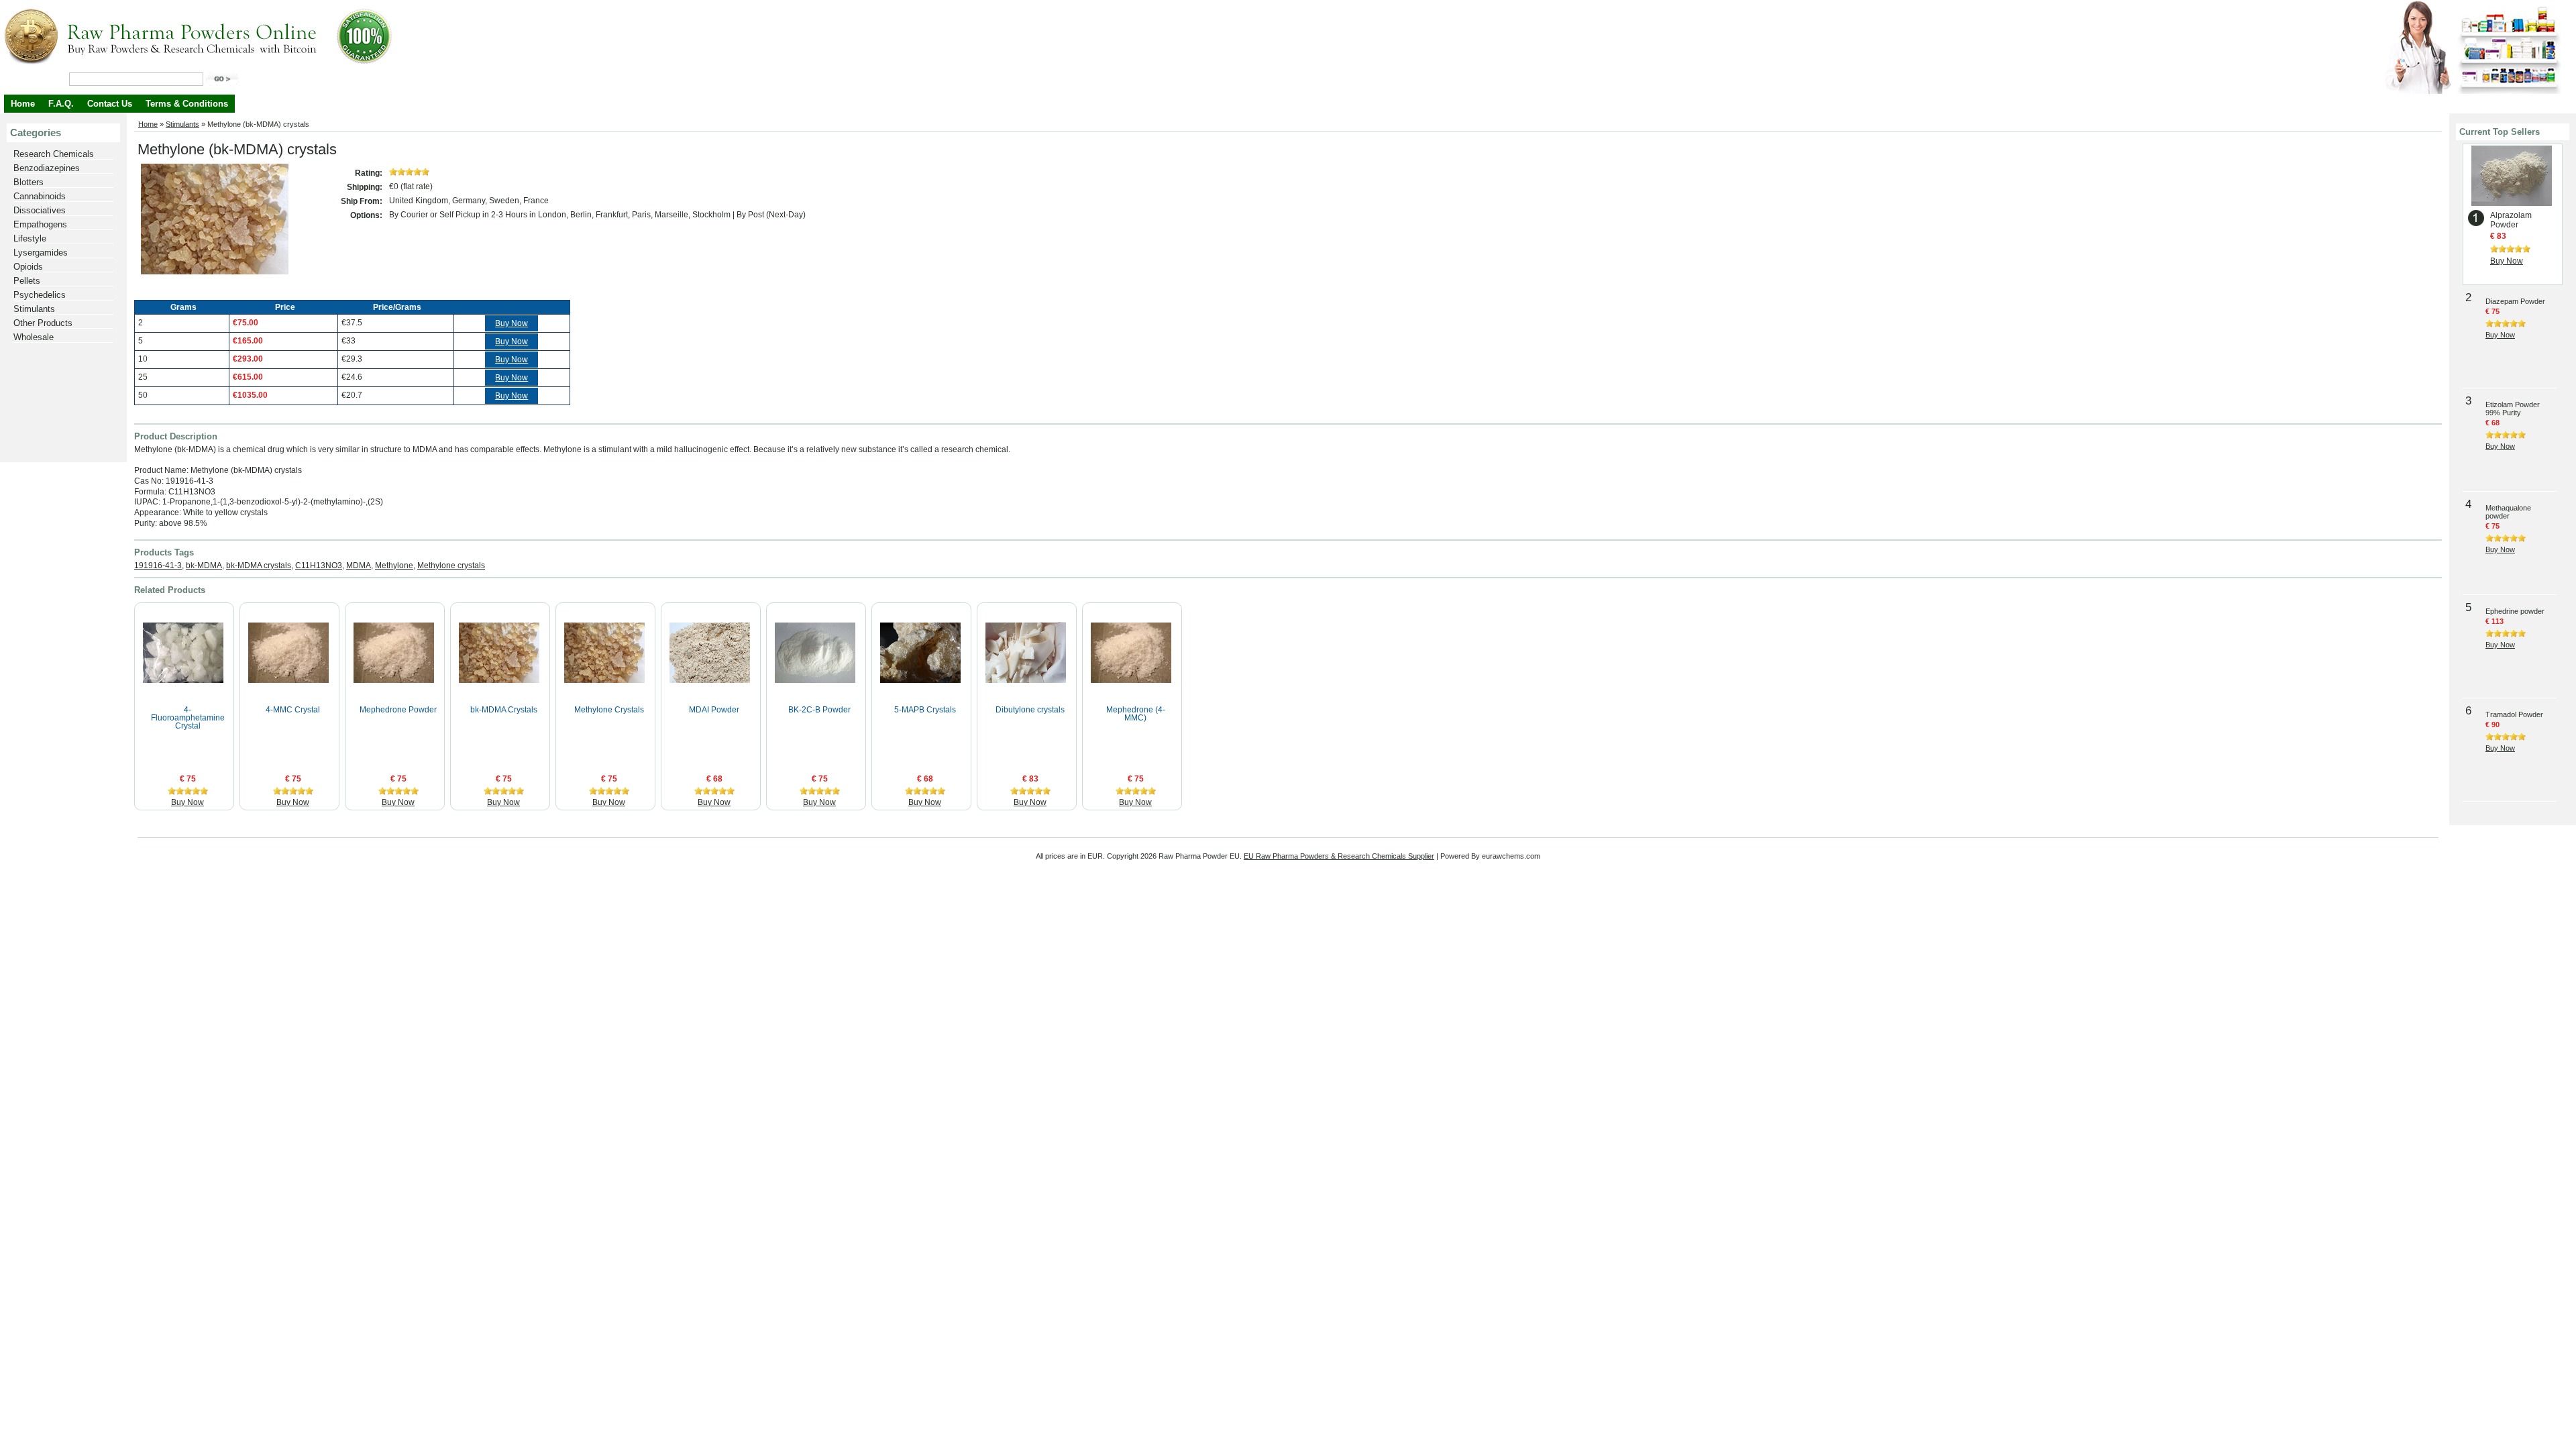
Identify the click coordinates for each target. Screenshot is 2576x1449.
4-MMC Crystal (293, 710)
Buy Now (512, 323)
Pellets (27, 281)
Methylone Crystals (609, 710)
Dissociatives (40, 210)
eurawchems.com (1511, 856)
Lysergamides (41, 253)
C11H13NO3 (319, 566)
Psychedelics (40, 295)
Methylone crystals (451, 566)
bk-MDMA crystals (259, 566)
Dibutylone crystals (1030, 710)
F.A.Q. (61, 104)
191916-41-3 (158, 566)
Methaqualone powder (2508, 512)
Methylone (394, 566)
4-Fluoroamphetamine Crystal (188, 718)
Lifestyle (30, 238)
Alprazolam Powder (2511, 220)
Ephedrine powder (2515, 611)
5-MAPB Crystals (925, 710)
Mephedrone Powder (398, 710)
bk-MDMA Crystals (504, 710)
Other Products (43, 323)
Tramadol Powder (2514, 714)
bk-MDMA (204, 566)
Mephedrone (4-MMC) (1136, 714)
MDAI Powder (714, 710)
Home (23, 104)
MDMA (359, 566)
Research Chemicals (54, 154)
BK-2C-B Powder (819, 710)
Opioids (28, 267)
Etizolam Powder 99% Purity (2513, 409)
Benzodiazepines (47, 168)
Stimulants (34, 309)
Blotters (29, 182)
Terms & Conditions (187, 104)
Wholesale (34, 337)
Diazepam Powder (2515, 301)
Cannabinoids (40, 196)
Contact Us (110, 104)
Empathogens (40, 224)
